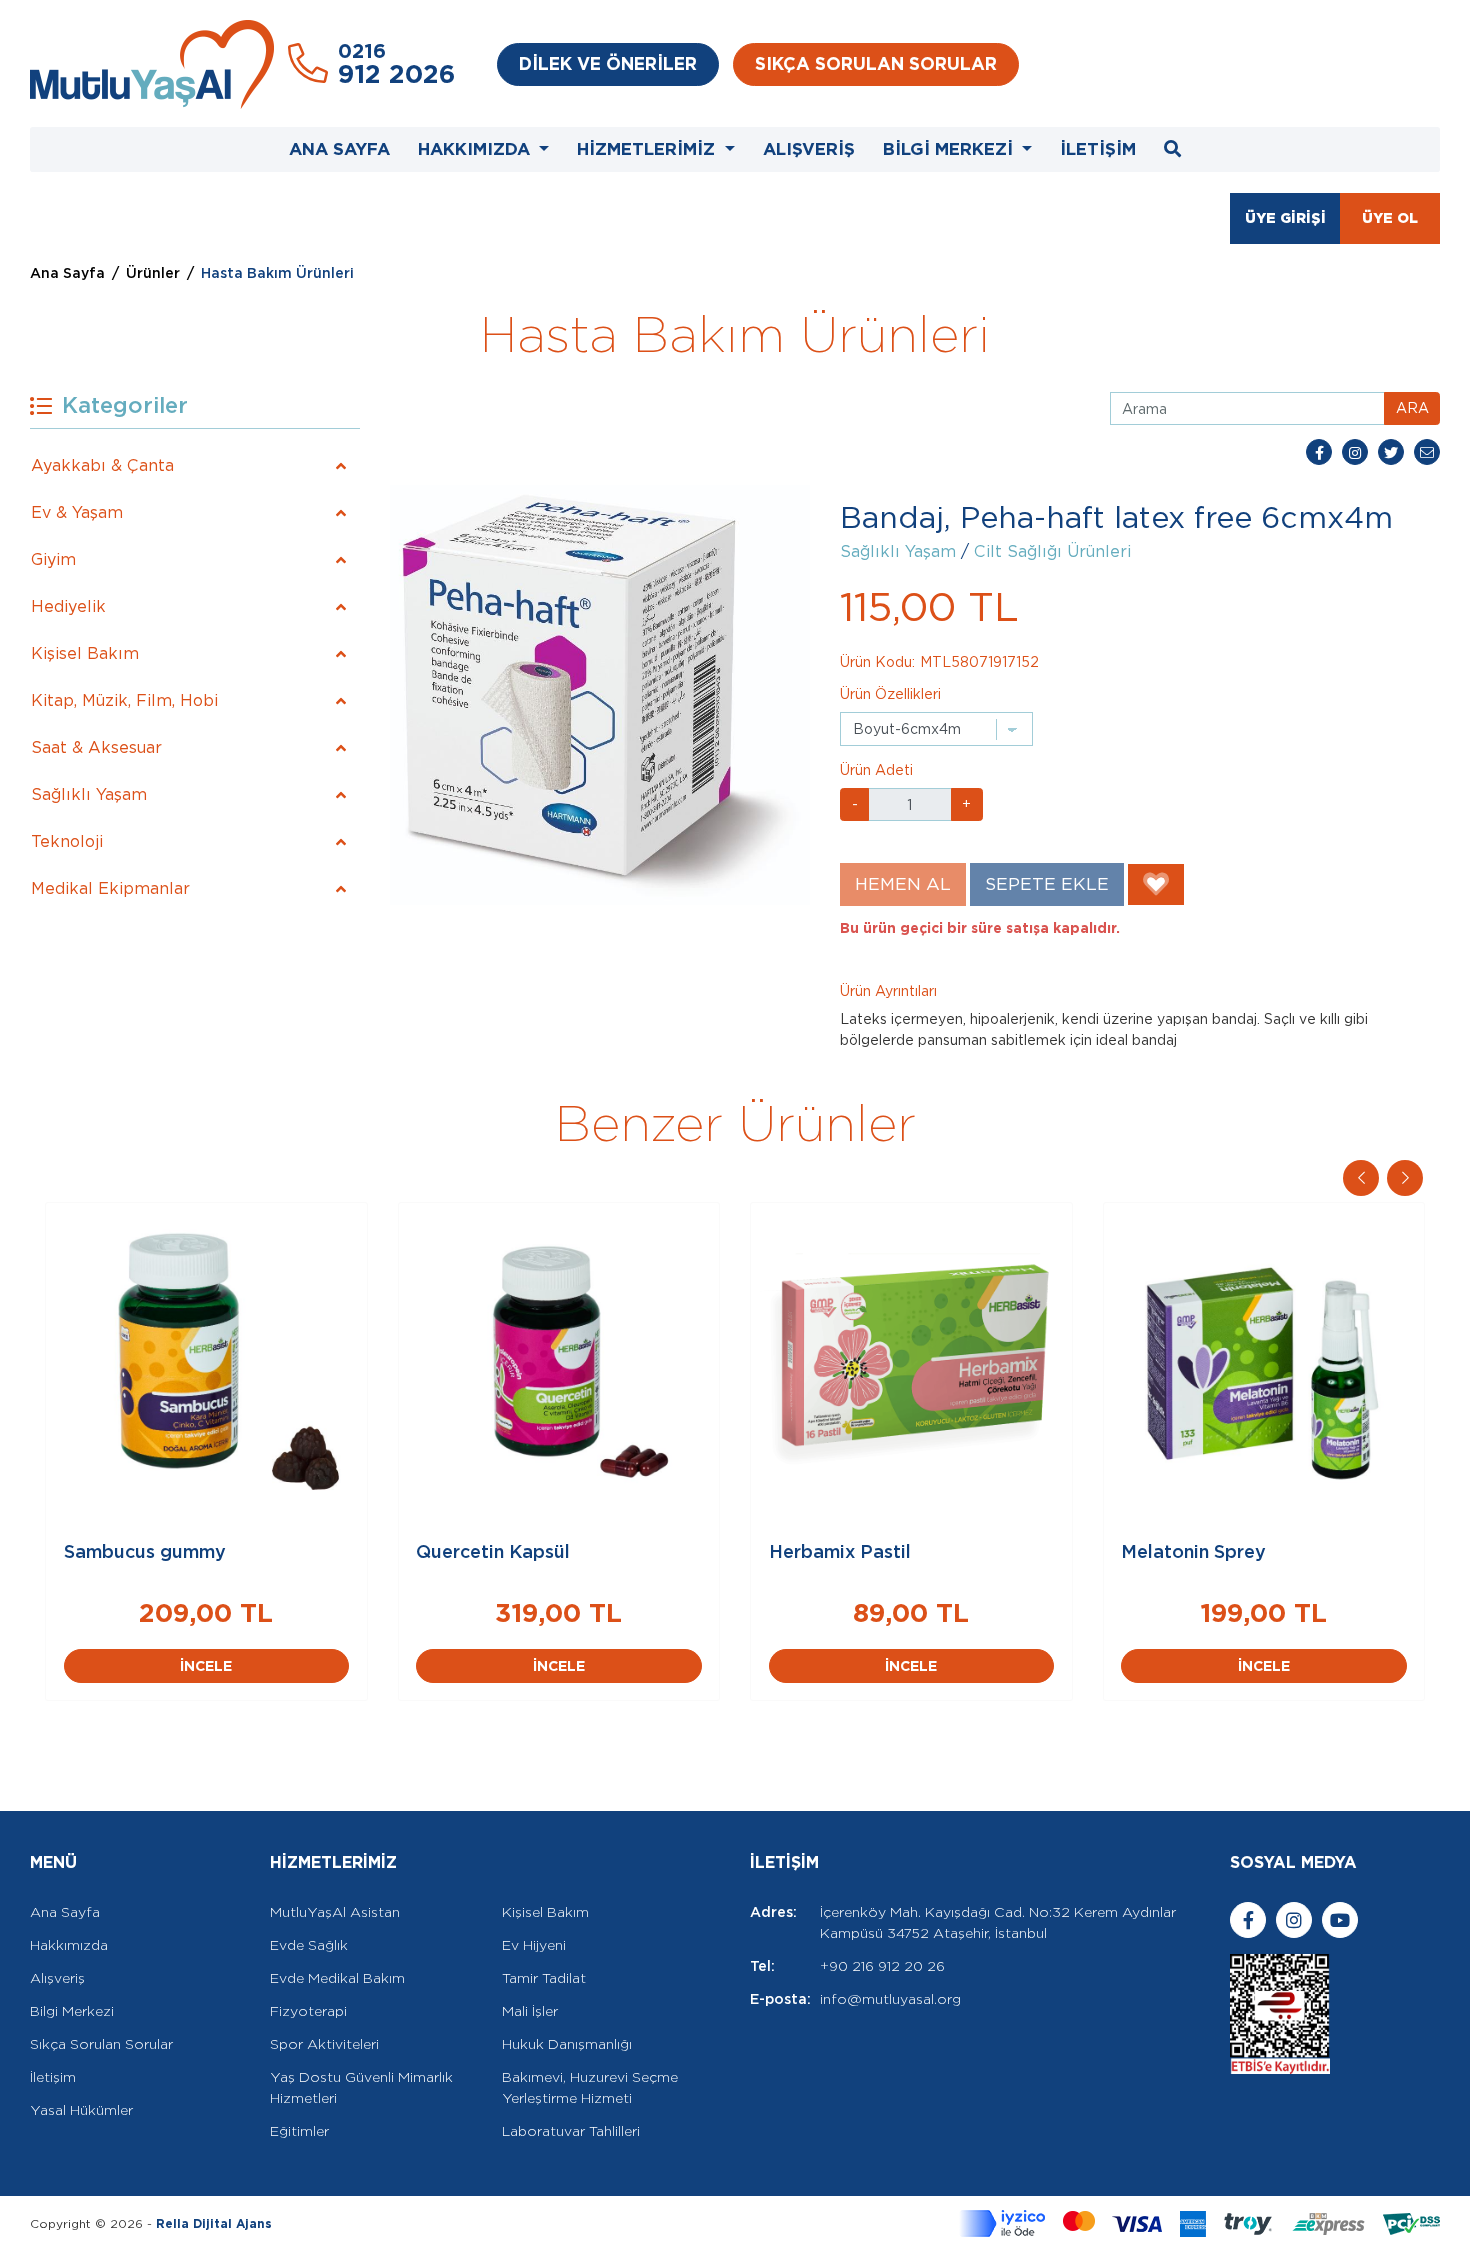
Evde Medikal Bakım (337, 1978)
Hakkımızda (69, 1945)
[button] (1405, 1178)
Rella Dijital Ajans (214, 2223)
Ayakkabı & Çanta (102, 465)
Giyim (53, 559)
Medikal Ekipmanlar (110, 888)
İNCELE (233, 1666)
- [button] (855, 804)
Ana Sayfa (67, 273)
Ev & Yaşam (77, 512)
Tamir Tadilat (544, 1978)
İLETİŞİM (1098, 149)
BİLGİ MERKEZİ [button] (950, 149)
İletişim (53, 2077)
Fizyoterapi (308, 2011)
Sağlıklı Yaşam (89, 794)
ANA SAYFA (339, 149)
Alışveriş (57, 1978)
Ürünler (153, 273)
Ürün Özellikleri (890, 694)
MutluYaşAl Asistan (335, 1912)
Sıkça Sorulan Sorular (101, 2044)
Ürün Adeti (876, 770)
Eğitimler (299, 2131)
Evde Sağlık (309, 1945)
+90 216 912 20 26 (882, 1966)
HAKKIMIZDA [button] (476, 149)
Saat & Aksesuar (96, 747)
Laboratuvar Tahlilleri (571, 2131)
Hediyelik (68, 606)
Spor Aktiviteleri (324, 2044)
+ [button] (966, 804)
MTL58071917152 (979, 662)
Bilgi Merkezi (72, 2011)
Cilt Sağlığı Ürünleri (1052, 551)
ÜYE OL (1390, 218)
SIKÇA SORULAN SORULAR (876, 63)
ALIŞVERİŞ (809, 149)
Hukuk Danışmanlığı (567, 2044)
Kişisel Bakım (85, 653)
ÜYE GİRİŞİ (1285, 218)
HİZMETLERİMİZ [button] (648, 149)
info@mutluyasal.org (890, 1999)
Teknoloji (67, 841)
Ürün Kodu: (877, 662)
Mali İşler (530, 2011)
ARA (1412, 408)
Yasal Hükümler (81, 2110)
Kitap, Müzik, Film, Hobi (124, 700)
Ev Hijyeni (534, 1945)
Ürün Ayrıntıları (888, 991)
